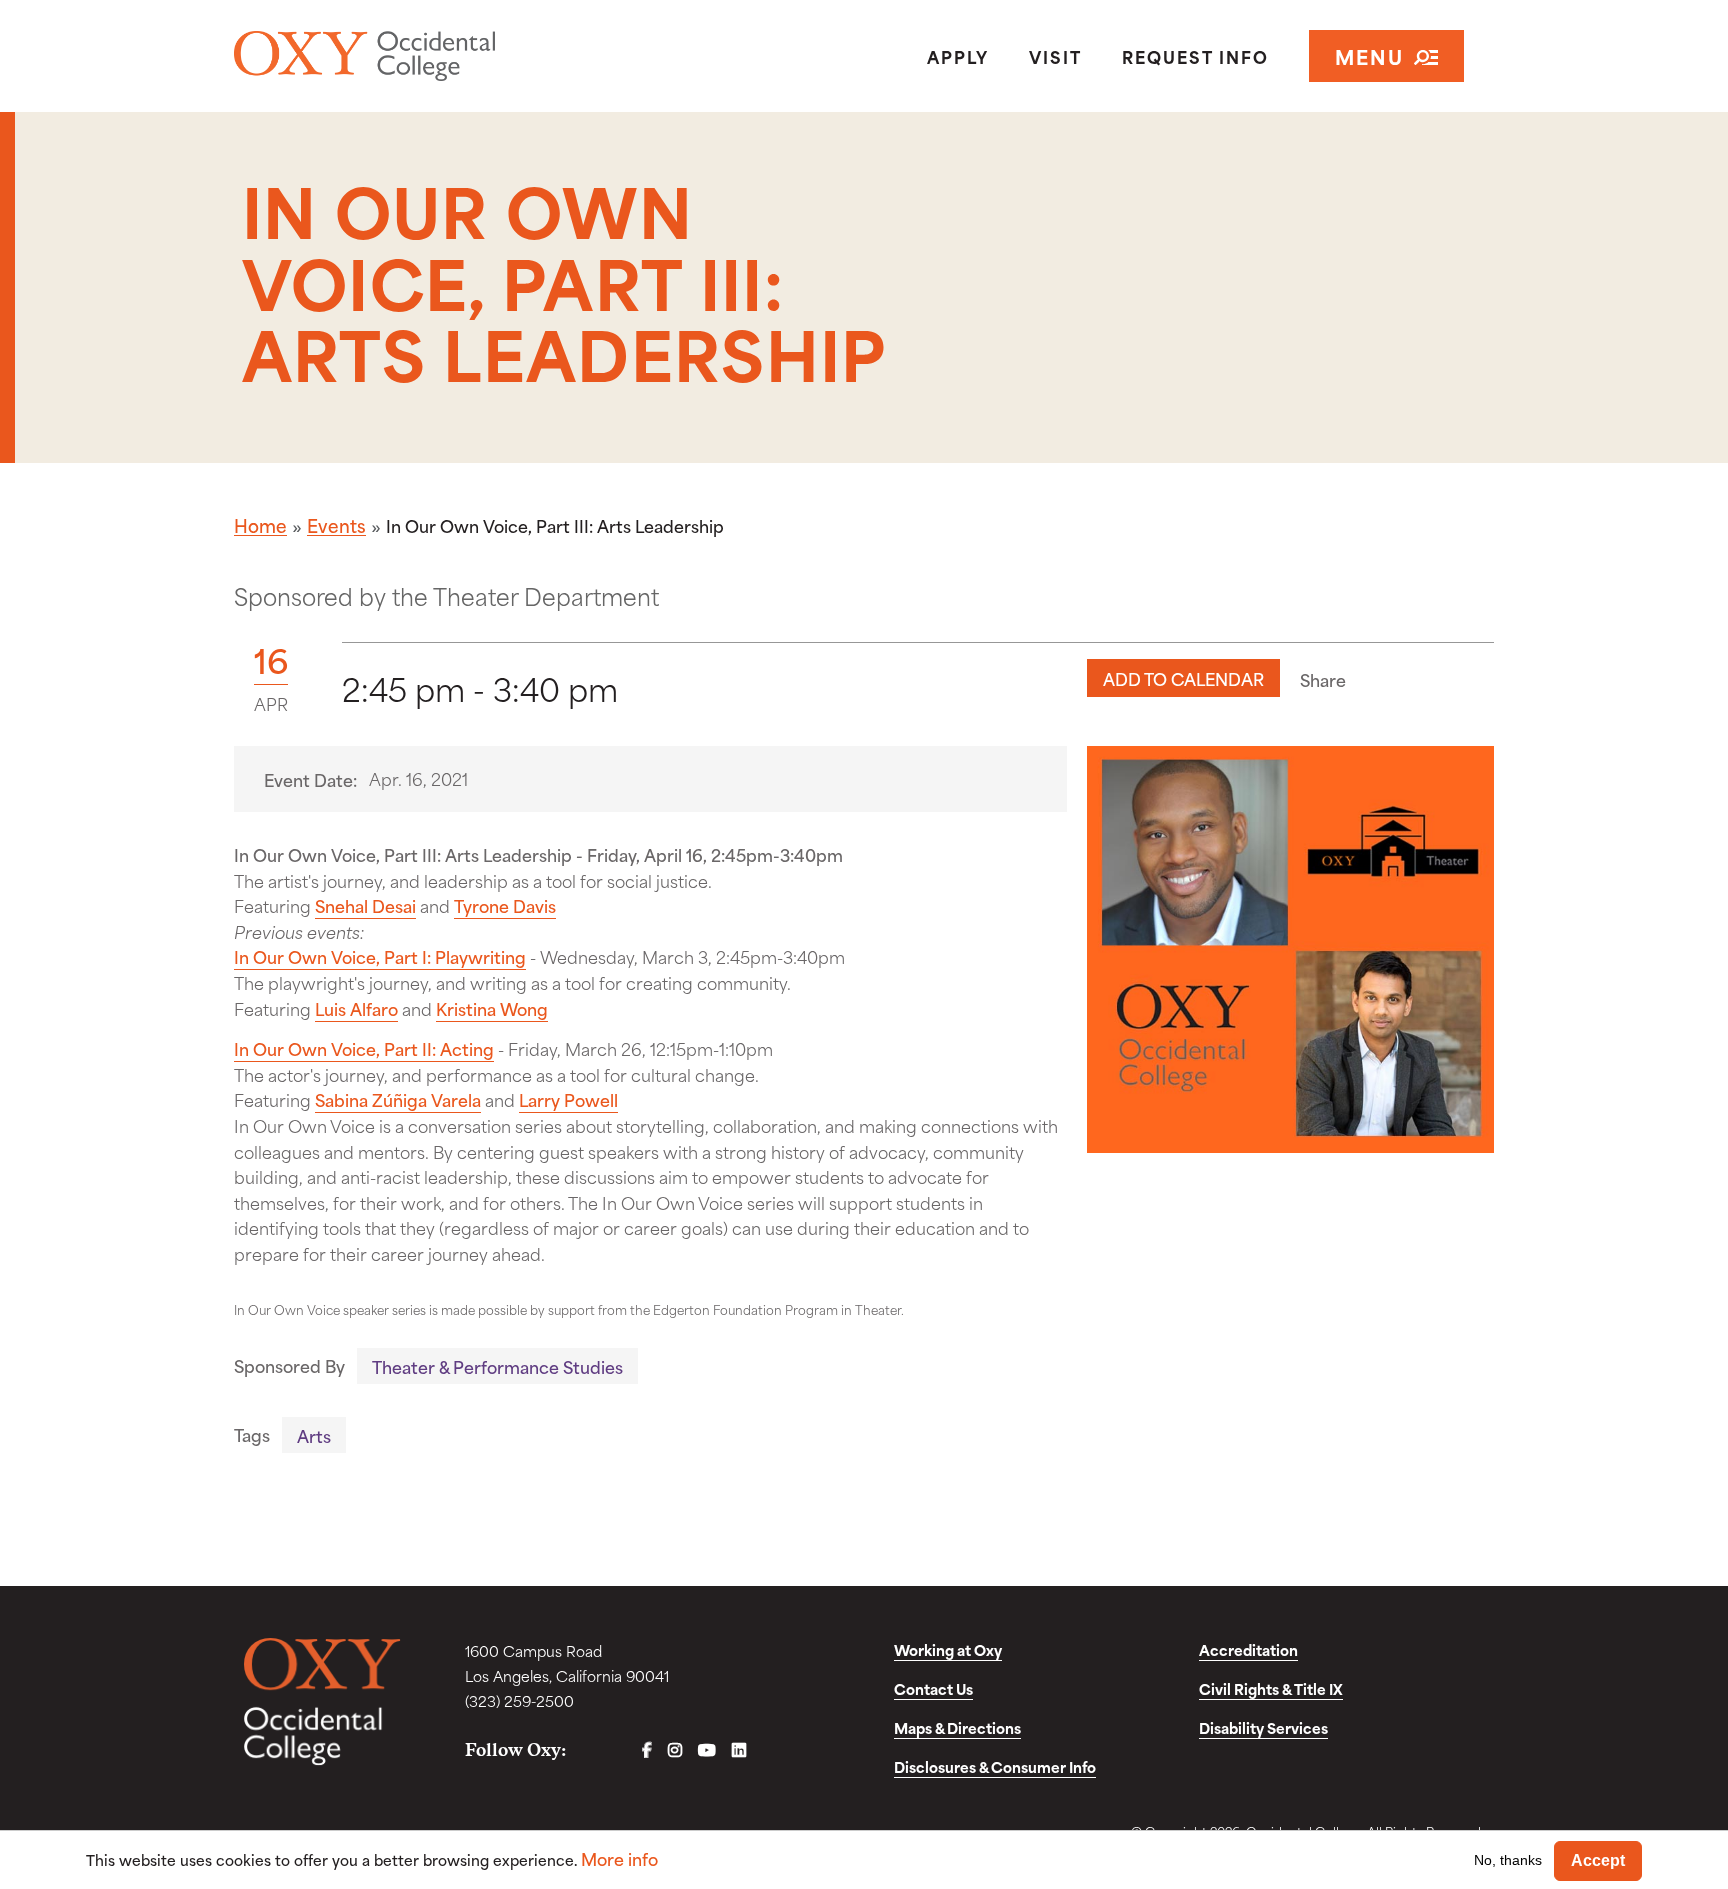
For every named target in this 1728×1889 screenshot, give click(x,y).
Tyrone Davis (505, 905)
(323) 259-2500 (519, 1700)
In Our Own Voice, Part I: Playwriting (380, 956)
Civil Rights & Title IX (1271, 1688)
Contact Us (933, 1688)
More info (619, 1858)
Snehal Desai (365, 905)
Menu (1369, 55)
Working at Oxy (948, 1649)
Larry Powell (568, 1099)
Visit (1055, 56)
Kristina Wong (492, 1008)
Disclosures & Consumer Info (995, 1766)
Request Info (1195, 56)
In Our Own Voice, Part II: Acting (364, 1048)
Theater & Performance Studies (497, 1366)
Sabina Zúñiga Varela (398, 1099)
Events (336, 525)
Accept (1598, 1860)
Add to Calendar (1183, 678)
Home (260, 525)
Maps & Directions (957, 1727)
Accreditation (1248, 1649)
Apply (958, 56)
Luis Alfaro (356, 1008)
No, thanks (1508, 1860)
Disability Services (1263, 1727)
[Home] (437, 56)
